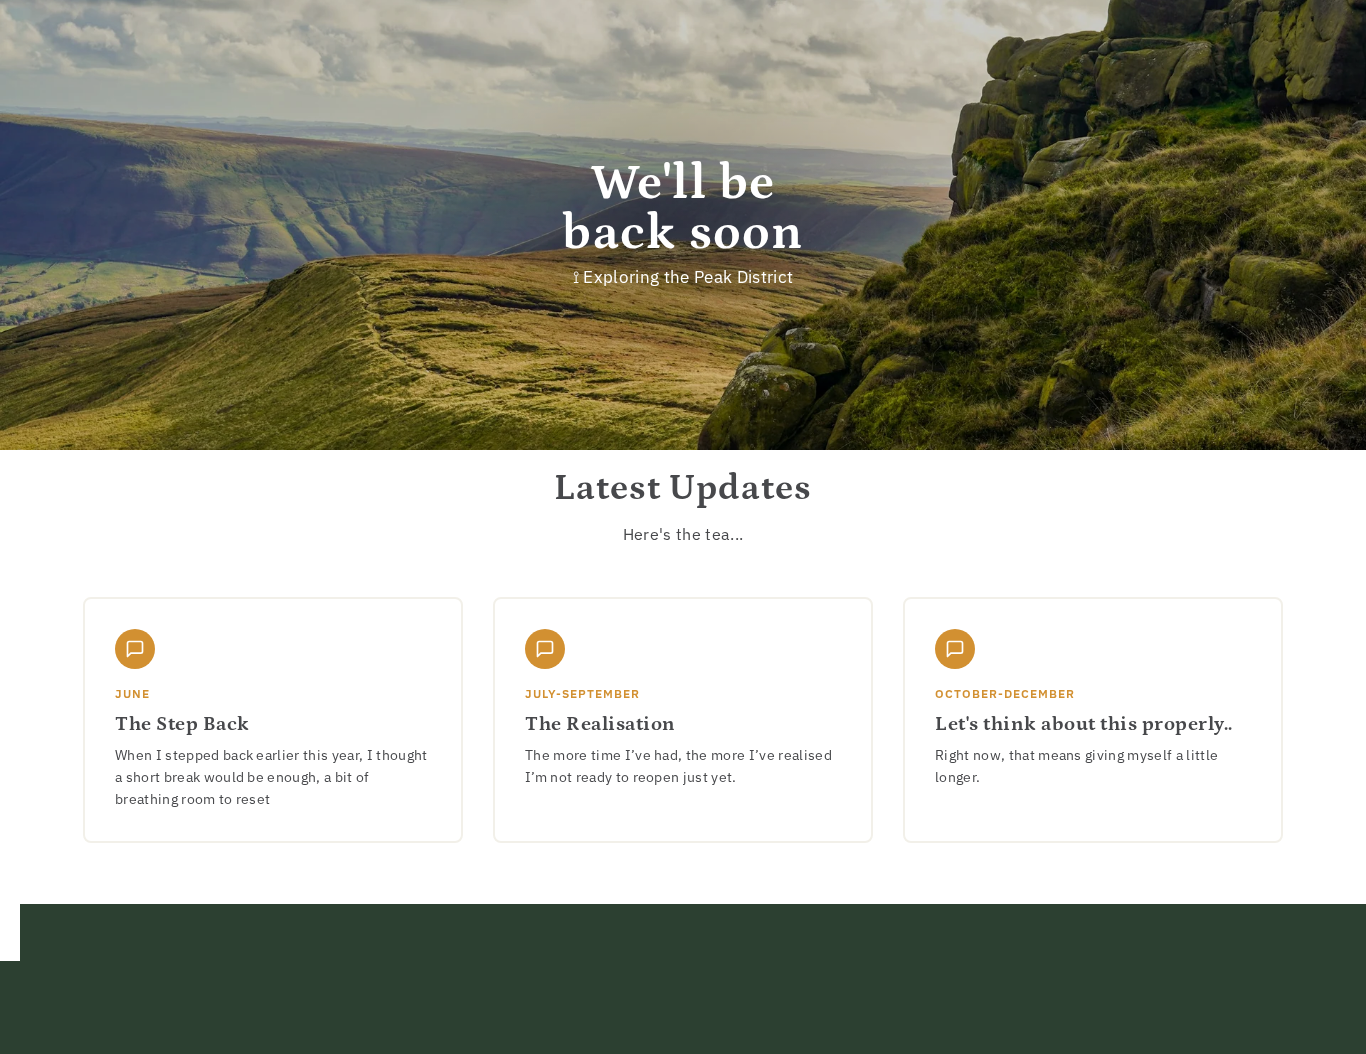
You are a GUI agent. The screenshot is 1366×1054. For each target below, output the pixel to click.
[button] (273, 719)
